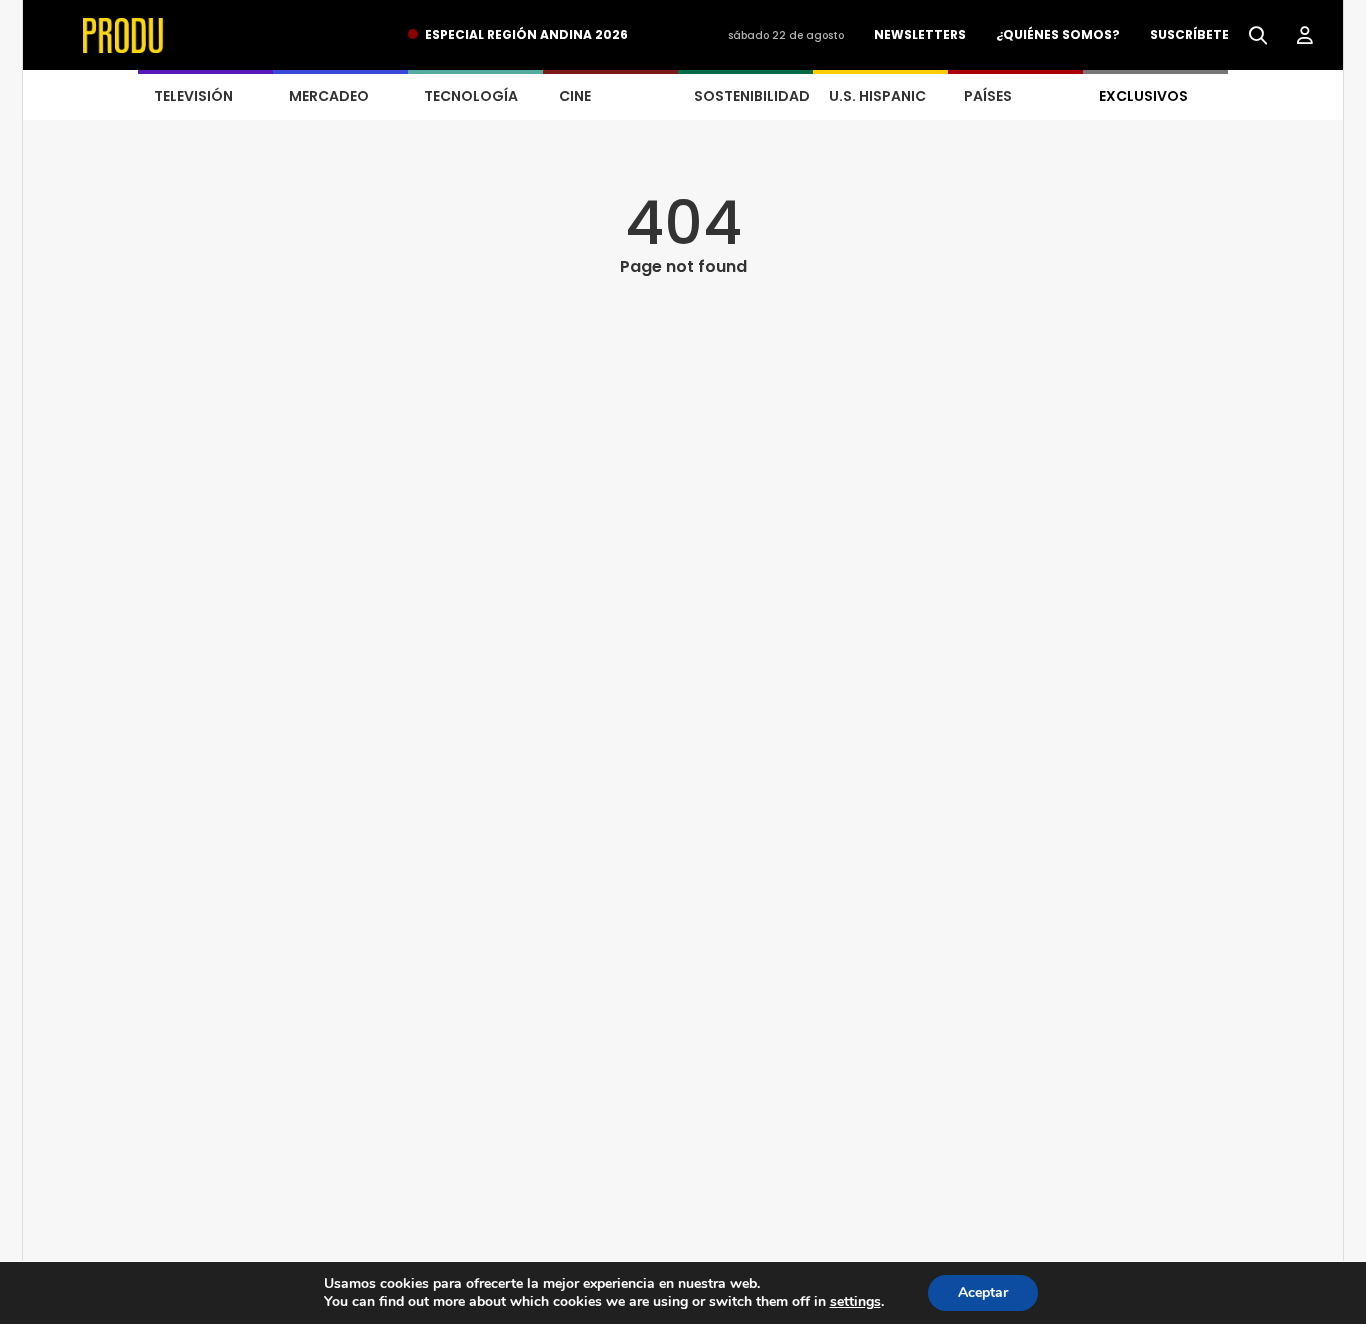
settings (855, 1302)
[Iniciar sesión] (1305, 36)
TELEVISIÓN (193, 96)
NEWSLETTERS (920, 34)
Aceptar (983, 1292)
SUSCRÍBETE (1189, 34)
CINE (575, 96)
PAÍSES (988, 96)
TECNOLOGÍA (471, 96)
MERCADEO (329, 96)
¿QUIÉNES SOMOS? (1058, 34)
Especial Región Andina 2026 (526, 34)
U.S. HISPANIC (877, 96)
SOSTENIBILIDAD (752, 96)
